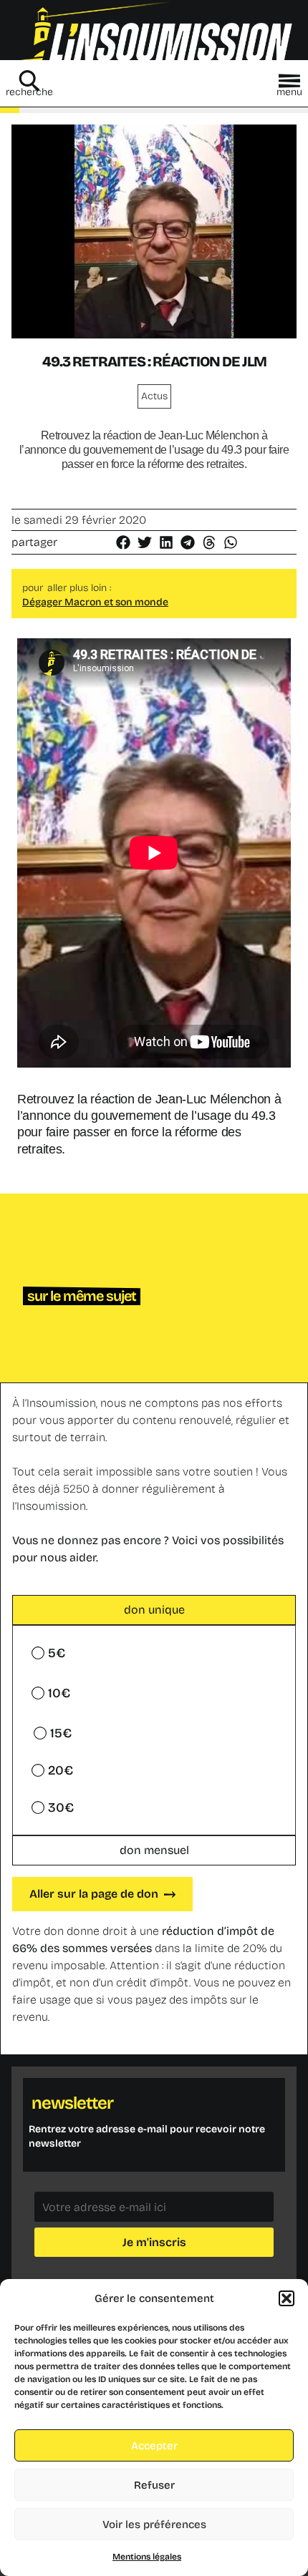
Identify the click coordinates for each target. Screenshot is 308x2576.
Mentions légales (147, 2557)
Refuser (154, 2485)
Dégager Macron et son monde (95, 602)
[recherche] (29, 81)
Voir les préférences (154, 2524)
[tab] (154, 1610)
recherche (29, 92)
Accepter (154, 2446)
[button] (287, 2298)
